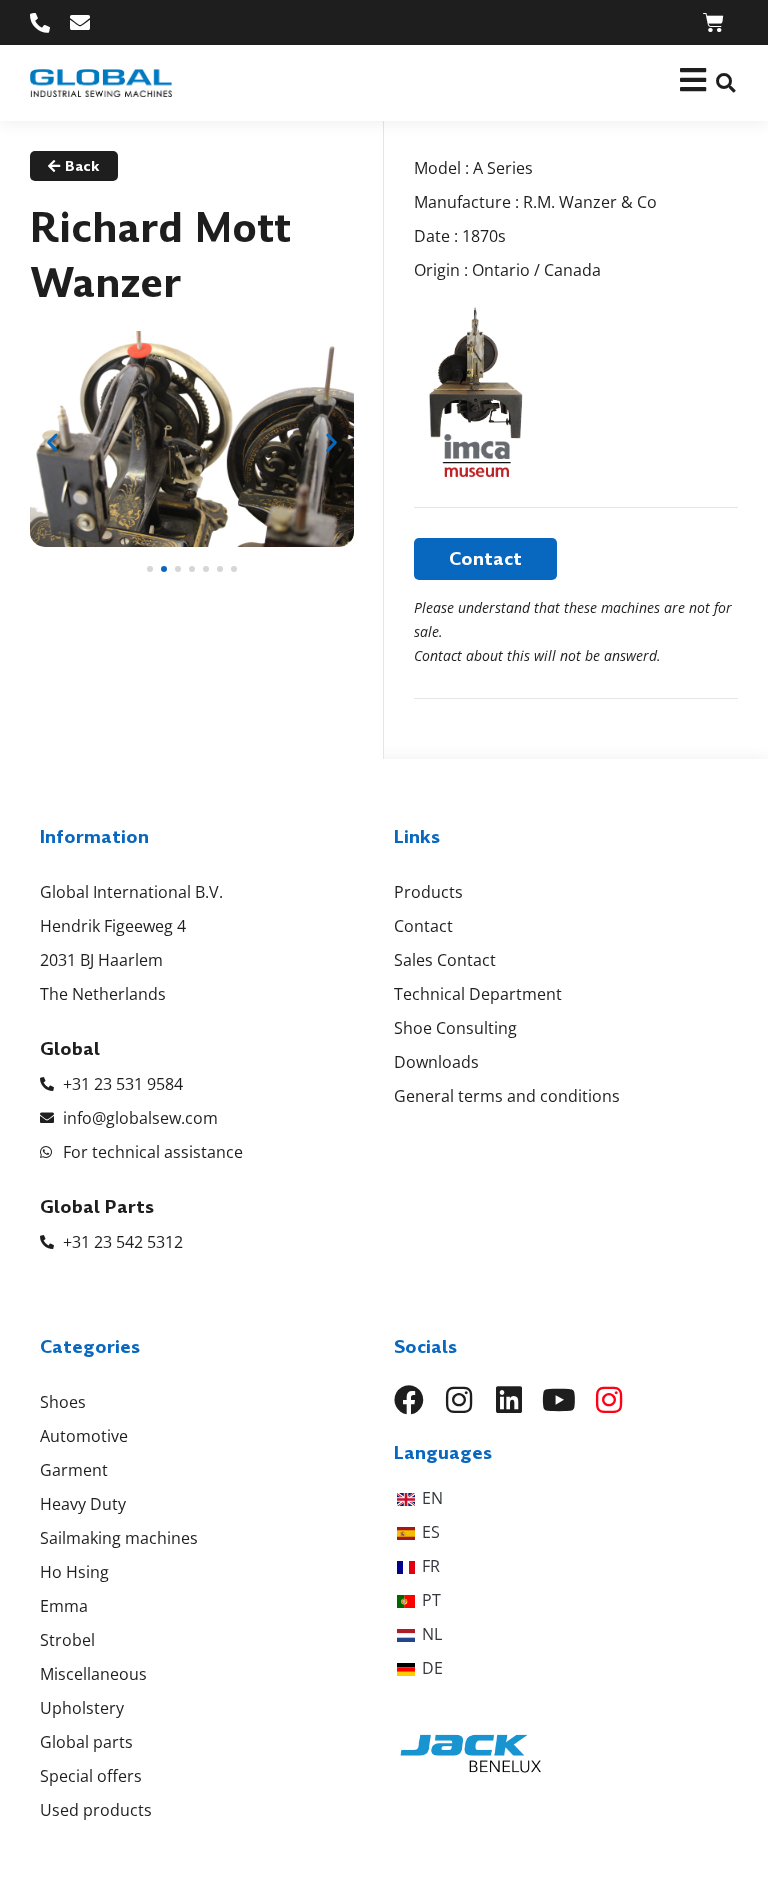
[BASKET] (713, 22)
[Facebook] (409, 1400)
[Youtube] (559, 1400)
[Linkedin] (509, 1400)
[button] (725, 83)
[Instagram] (459, 1400)
